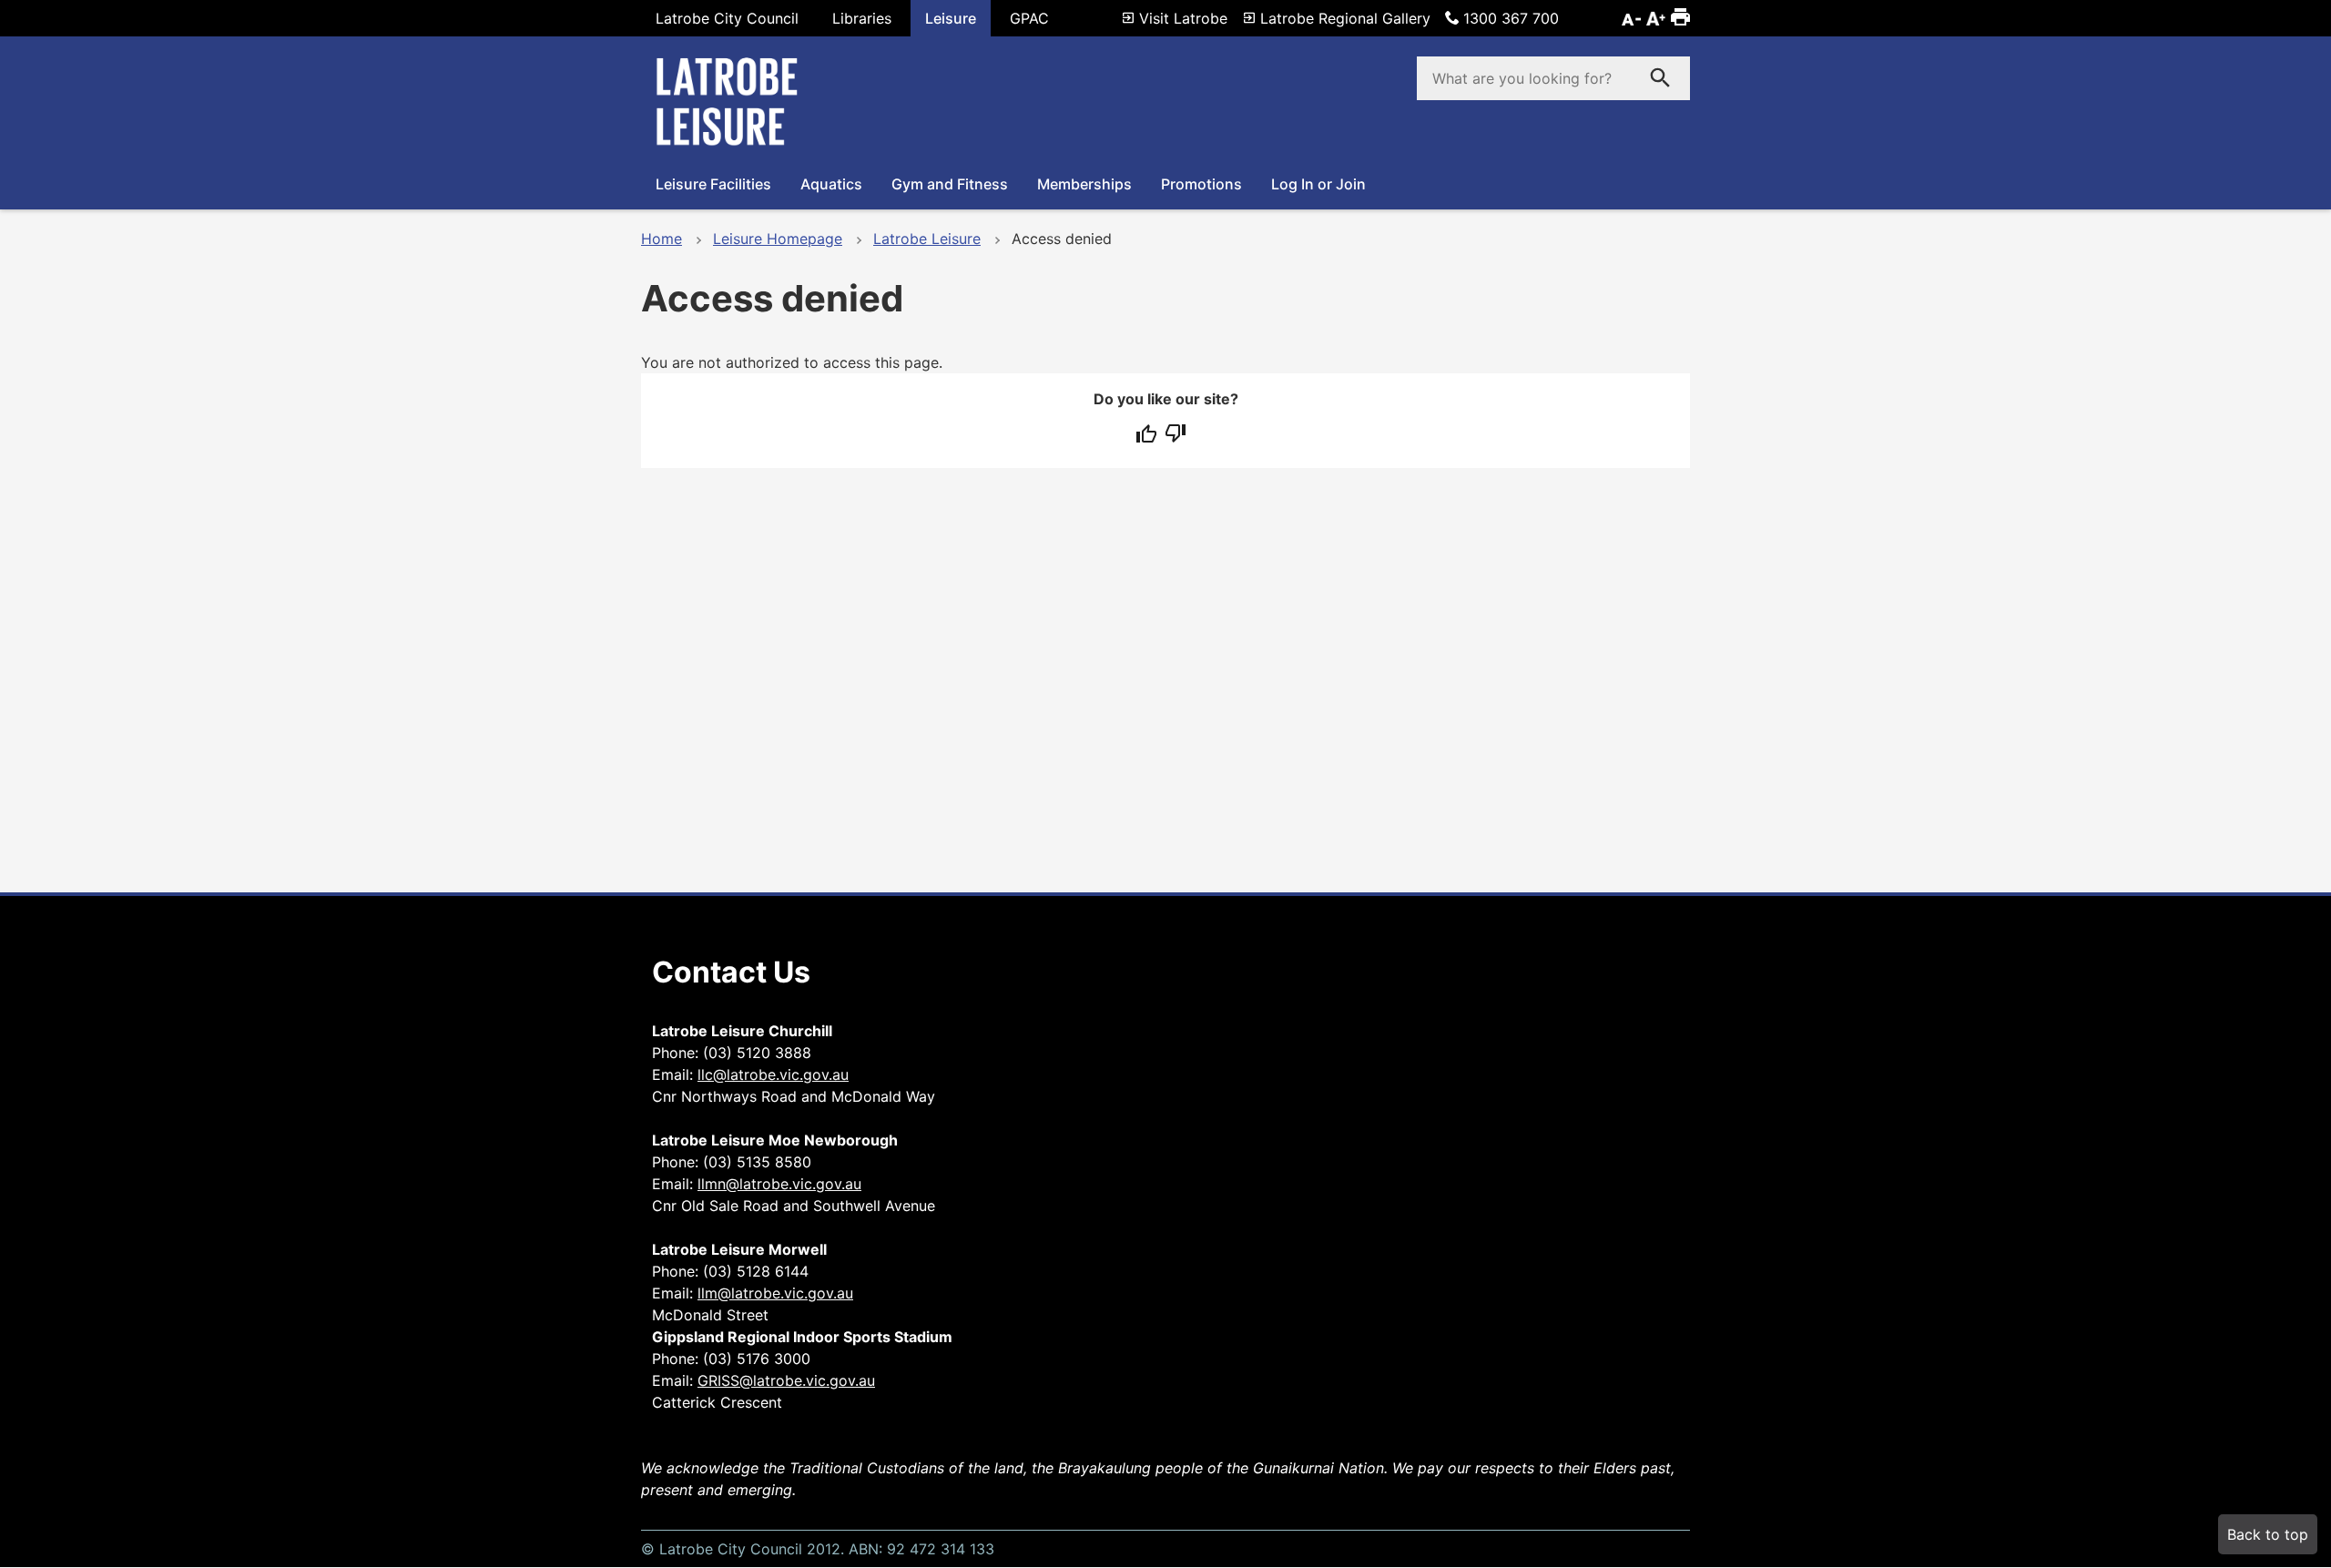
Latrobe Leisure (927, 239)
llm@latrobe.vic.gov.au (775, 1293)
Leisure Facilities (713, 184)
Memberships (1084, 184)
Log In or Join (1318, 184)
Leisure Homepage (778, 239)
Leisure (951, 18)
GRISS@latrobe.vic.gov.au (786, 1380)
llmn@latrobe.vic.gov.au (779, 1184)
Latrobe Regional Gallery (1345, 18)
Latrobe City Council (727, 18)
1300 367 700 (1511, 18)
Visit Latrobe (1183, 18)
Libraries (862, 18)
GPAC (1029, 18)
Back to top (2268, 1534)
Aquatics (831, 184)
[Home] (732, 144)
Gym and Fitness (950, 184)
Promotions (1201, 184)
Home (662, 239)
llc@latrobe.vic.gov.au (773, 1074)
